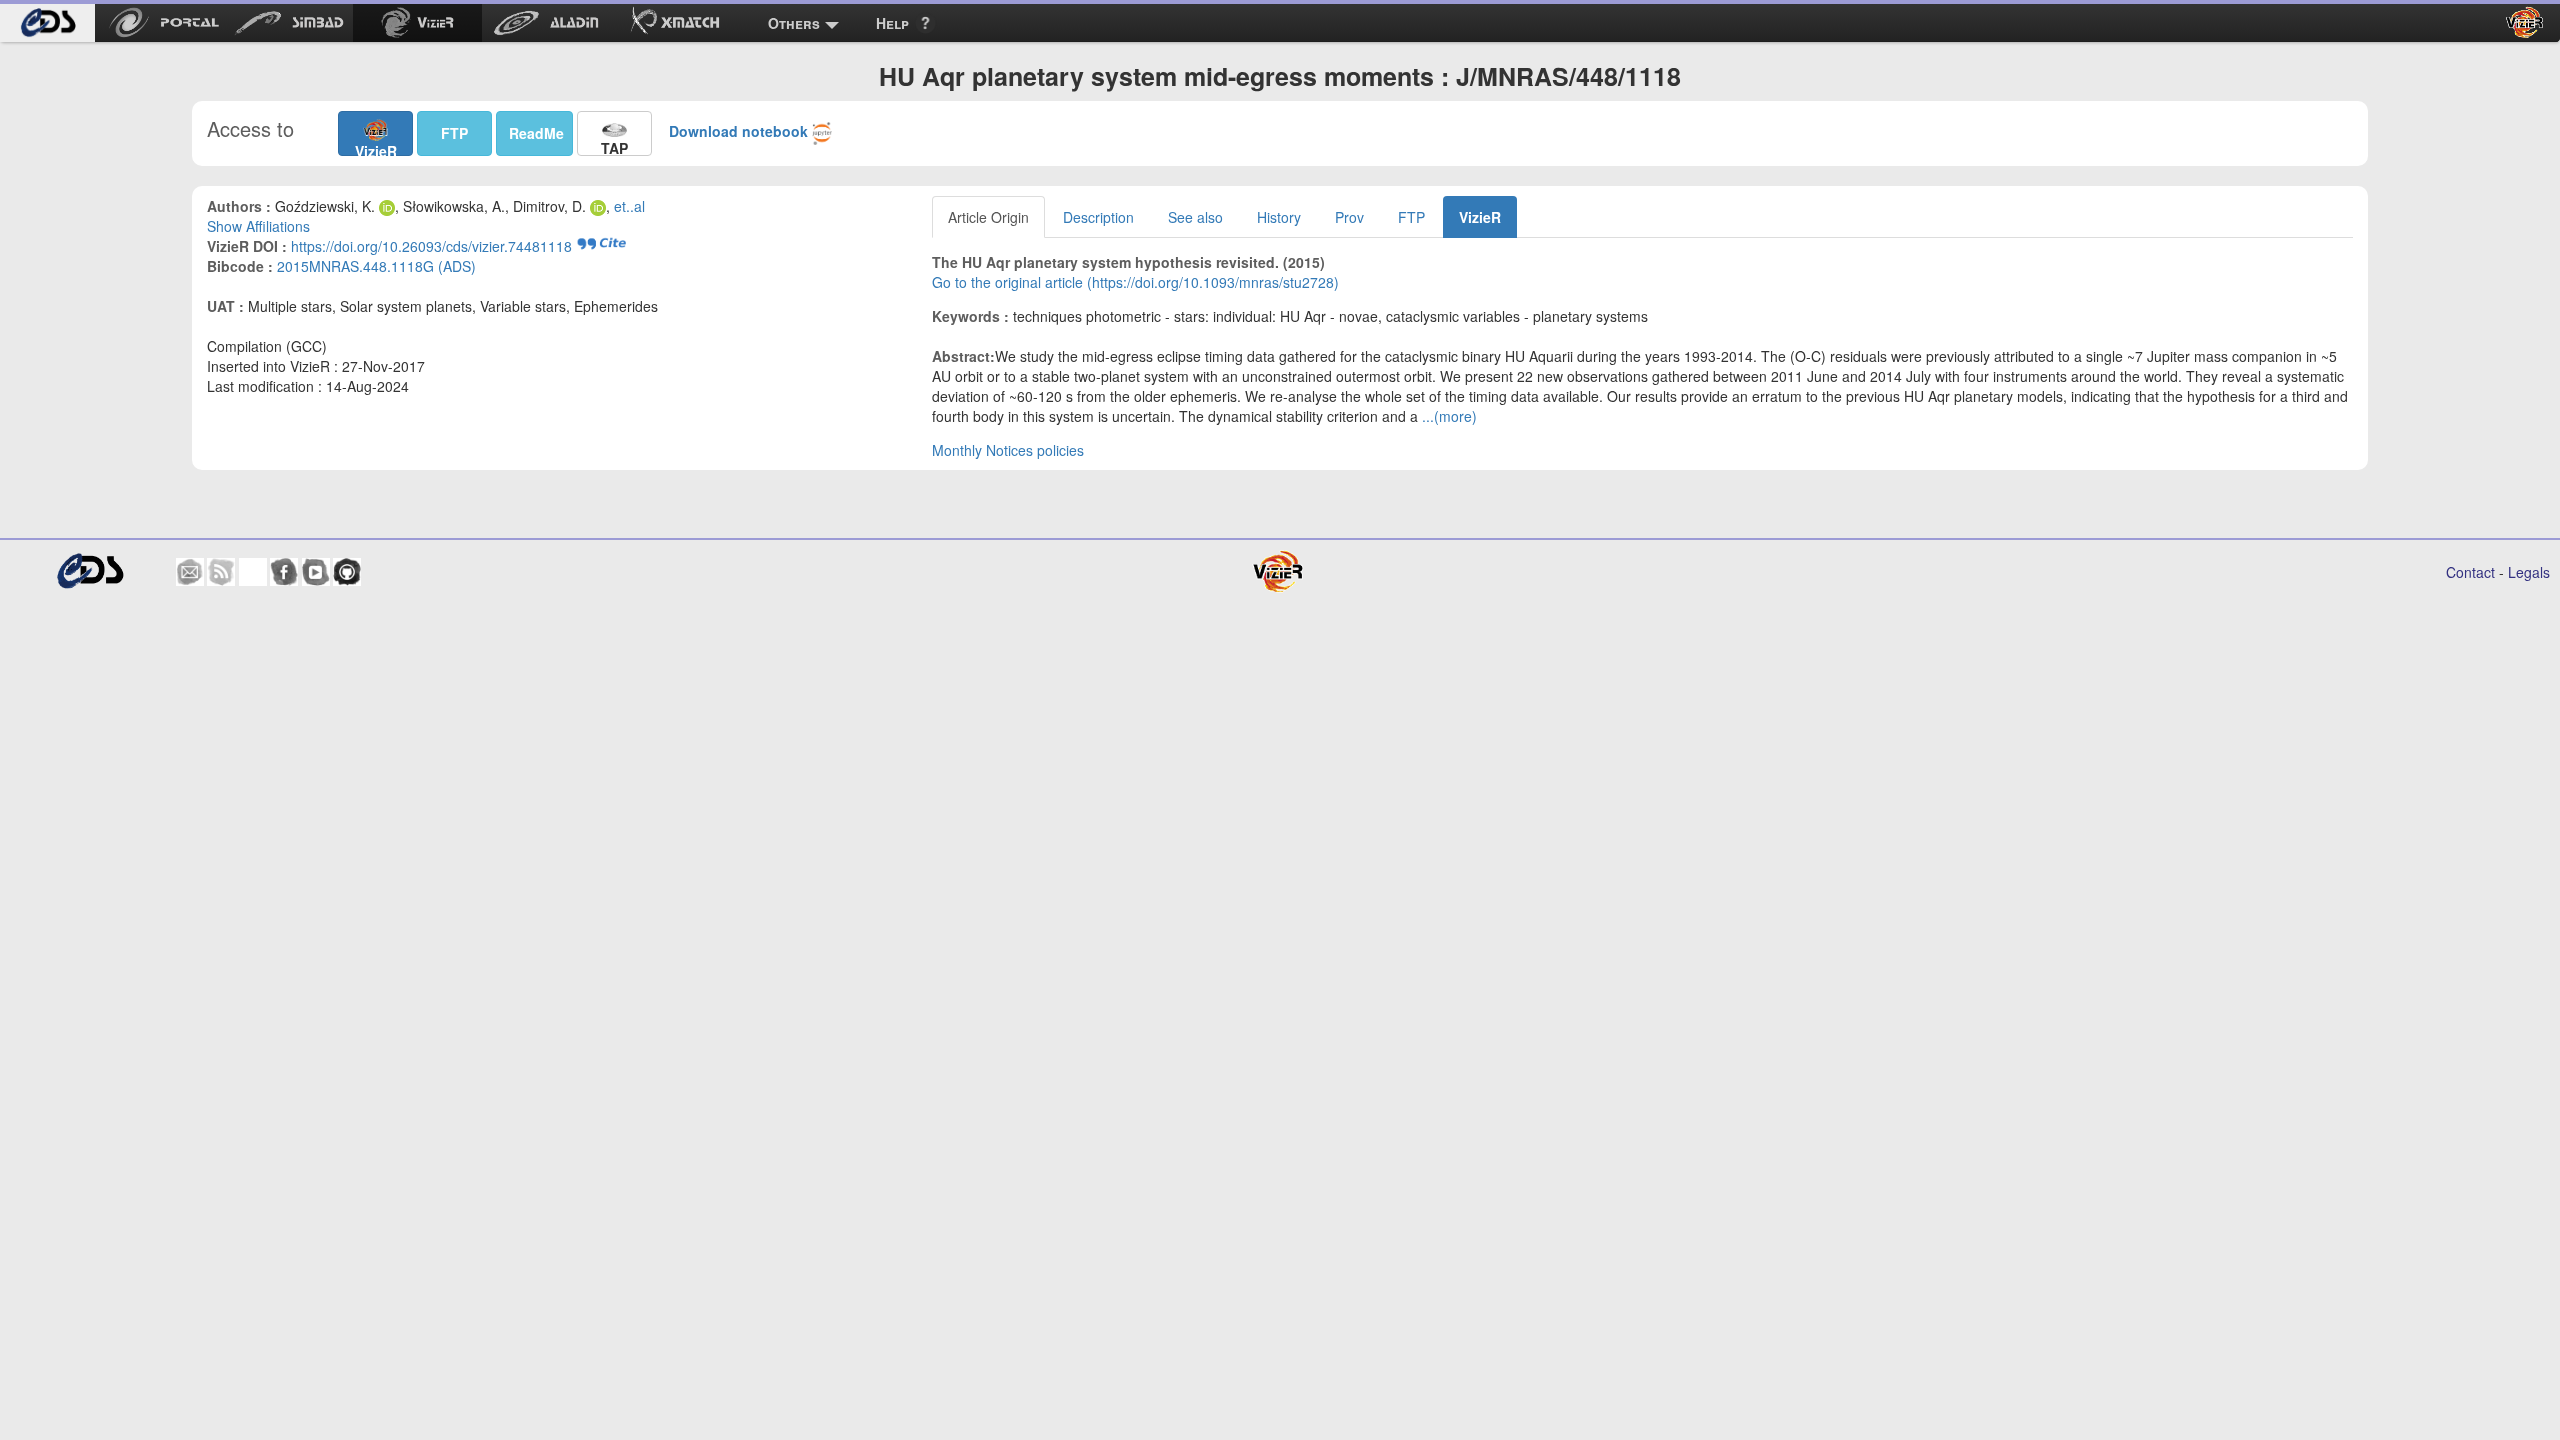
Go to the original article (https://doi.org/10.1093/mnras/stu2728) (1135, 282)
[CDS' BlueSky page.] (253, 572)
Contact (2470, 572)
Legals (2529, 572)
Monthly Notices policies (1008, 450)
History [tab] (1279, 217)
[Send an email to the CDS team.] (190, 572)
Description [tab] (1098, 217)
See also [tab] (1195, 217)
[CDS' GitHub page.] (347, 572)
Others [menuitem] (794, 23)
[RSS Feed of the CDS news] (221, 572)
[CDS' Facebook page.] (284, 572)
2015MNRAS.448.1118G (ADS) (376, 266)
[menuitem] (47, 23)
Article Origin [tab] (988, 217)
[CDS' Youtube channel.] (316, 572)
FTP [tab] (1411, 217)
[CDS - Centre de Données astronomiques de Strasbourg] (89, 571)
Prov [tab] (1349, 217)
